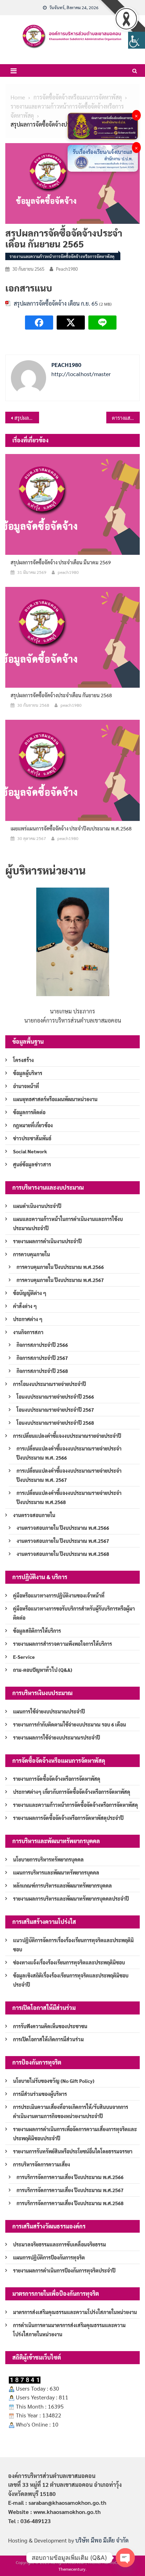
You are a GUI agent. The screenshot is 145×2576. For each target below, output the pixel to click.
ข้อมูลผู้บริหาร (28, 1073)
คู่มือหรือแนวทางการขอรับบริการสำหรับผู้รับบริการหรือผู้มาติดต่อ (74, 1613)
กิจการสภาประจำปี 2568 (42, 1371)
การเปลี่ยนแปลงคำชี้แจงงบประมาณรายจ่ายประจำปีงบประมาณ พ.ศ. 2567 (69, 1475)
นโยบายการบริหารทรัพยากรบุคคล (48, 1859)
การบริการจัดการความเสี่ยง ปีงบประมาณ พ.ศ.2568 (70, 2203)
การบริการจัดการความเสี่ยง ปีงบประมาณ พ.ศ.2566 (70, 2177)
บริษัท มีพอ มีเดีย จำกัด (102, 2540)
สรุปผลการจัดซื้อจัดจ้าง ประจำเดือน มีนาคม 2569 (61, 562)
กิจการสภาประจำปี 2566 (42, 1345)
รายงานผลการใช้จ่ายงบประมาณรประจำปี (56, 1737)
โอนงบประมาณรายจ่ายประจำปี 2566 (55, 1397)
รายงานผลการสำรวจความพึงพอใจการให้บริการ (62, 1644)
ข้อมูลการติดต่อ (29, 1112)
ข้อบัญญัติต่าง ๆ (30, 1293)
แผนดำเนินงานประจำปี (37, 1206)
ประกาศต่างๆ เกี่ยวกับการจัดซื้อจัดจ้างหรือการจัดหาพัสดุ (72, 1792)
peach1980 (67, 269)
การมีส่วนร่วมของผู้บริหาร (40, 2094)
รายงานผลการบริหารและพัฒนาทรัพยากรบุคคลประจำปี (71, 1899)
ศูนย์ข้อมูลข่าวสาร (32, 1164)
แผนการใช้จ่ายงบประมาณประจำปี (49, 1711)
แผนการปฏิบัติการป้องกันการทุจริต (49, 2257)
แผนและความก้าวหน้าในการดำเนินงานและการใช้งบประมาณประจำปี (68, 1223)
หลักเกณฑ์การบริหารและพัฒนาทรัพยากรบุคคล (62, 1885)
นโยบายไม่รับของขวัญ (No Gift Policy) (54, 2081)
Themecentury (72, 2569)
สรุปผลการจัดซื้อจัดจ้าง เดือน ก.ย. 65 (56, 303)
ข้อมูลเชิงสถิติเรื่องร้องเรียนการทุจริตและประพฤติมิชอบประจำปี (71, 1980)
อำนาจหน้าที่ (26, 1086)
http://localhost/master (81, 374)
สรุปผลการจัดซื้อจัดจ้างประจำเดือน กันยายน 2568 (61, 695)
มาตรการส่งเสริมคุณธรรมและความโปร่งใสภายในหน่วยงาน (75, 2312)
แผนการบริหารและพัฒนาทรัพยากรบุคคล (56, 1872)
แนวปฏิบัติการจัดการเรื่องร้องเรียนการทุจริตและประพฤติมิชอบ (73, 1945)
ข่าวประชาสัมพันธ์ (32, 1138)
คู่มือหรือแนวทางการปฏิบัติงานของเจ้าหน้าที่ (59, 1595)
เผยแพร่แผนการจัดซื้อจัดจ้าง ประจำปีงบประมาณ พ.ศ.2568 (71, 828)
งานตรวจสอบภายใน (34, 1515)
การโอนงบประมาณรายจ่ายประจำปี (49, 1384)
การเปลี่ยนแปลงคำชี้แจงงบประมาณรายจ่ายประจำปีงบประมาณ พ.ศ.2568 (69, 1497)
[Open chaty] (125, 2558)
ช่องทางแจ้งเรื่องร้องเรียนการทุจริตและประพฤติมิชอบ (69, 1962)
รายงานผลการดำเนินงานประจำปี (47, 1241)
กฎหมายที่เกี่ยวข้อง (33, 1125)
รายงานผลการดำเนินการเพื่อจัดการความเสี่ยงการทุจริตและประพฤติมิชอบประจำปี (75, 2134)
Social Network (30, 1151)
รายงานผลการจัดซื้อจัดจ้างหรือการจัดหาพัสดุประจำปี (68, 1818)
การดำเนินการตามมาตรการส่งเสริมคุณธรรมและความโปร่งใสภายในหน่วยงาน (69, 2330)
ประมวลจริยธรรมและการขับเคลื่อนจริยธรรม (59, 2244)
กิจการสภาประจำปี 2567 (42, 1358)
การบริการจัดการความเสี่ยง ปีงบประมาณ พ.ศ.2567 (70, 2190)
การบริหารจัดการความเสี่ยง (42, 2164)
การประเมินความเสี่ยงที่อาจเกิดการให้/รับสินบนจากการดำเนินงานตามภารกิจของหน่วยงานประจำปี (71, 2111)
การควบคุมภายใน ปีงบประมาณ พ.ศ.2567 (60, 1280)
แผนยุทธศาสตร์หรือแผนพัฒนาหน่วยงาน (55, 1099)
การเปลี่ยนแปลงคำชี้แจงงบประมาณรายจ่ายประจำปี (67, 1436)
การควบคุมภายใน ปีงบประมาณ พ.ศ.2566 (60, 1267)
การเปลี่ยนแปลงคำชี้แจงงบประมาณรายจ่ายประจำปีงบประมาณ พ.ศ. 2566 (69, 1453)
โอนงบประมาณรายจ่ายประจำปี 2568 (55, 1423)
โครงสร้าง (23, 1060)
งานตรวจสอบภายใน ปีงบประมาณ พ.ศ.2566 (63, 1528)
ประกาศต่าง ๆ (28, 1319)
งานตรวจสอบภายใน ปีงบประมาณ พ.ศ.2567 (63, 1541)
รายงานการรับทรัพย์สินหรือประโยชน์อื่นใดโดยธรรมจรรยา (73, 2151)
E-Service (24, 1657)
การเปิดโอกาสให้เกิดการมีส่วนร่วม (48, 2039)
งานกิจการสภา (28, 1332)
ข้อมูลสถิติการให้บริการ (37, 1631)
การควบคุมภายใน (31, 1254)
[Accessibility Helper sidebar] (137, 40)
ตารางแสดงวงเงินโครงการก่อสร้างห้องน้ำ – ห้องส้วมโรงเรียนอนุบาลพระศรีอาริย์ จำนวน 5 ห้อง (126, 418)
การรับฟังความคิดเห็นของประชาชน (50, 2026)
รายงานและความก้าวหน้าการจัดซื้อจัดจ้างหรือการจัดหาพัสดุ (62, 256)
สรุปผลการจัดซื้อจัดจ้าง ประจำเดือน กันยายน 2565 (27, 418)
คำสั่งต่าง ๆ (25, 1306)
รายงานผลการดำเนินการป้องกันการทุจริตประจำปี (64, 2270)
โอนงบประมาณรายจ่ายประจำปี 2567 (55, 1410)
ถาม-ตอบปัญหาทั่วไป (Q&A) (43, 1670)
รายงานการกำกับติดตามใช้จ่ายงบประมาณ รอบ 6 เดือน (70, 1724)
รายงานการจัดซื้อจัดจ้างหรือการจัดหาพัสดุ (57, 1779)
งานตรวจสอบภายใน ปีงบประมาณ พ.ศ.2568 (63, 1554)
